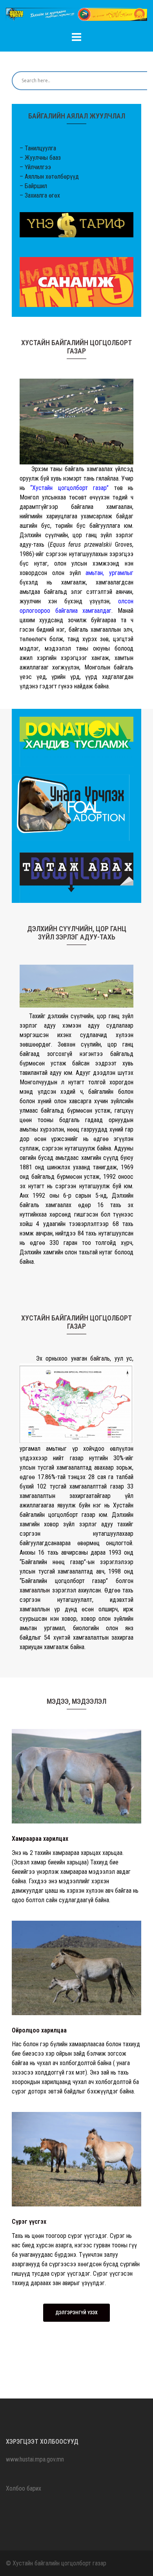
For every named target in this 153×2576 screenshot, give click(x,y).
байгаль (100, 1358)
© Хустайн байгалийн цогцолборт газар (56, 2563)
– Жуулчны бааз (40, 158)
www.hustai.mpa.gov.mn (35, 2459)
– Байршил (33, 186)
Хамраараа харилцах (40, 1839)
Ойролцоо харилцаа (39, 2030)
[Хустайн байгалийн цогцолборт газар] (76, 17)
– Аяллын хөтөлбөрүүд (49, 177)
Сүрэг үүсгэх (29, 2222)
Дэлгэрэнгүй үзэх (76, 2313)
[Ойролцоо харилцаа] (76, 1967)
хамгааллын (35, 1590)
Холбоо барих (24, 2488)
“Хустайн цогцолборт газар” (69, 488)
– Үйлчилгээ (35, 167)
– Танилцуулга (38, 148)
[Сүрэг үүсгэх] (76, 2159)
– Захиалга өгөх (40, 195)
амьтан (94, 573)
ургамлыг (121, 573)
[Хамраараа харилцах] (76, 1776)
